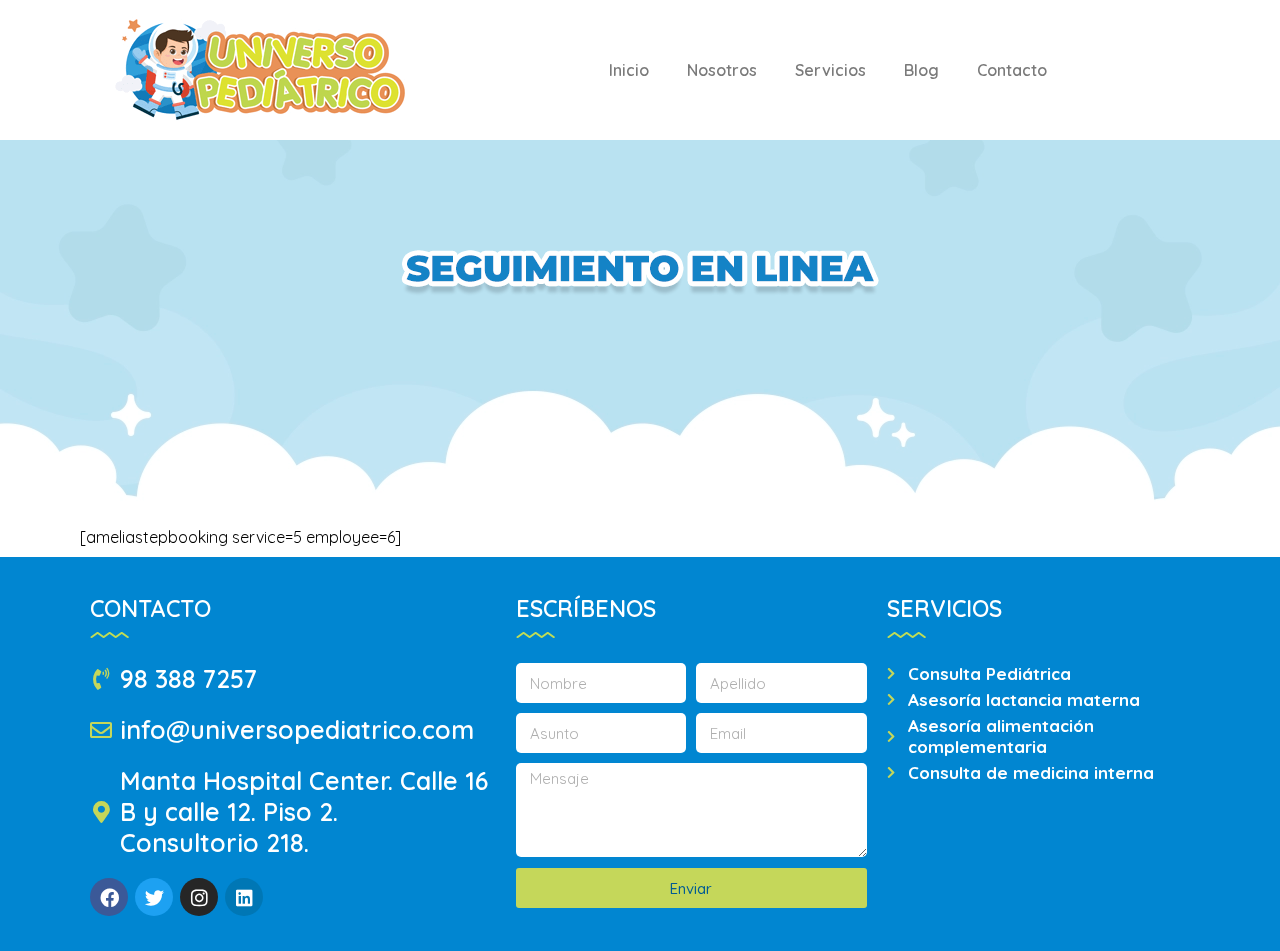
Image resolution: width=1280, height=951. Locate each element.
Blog (921, 70)
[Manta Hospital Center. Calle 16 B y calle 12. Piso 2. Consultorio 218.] (101, 812)
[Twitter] (154, 897)
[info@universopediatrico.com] (101, 730)
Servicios (830, 70)
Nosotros (722, 70)
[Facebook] (109, 897)
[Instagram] (199, 897)
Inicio (629, 70)
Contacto (1012, 70)
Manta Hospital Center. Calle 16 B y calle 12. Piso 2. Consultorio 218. (304, 811)
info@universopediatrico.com (297, 729)
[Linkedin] (244, 897)
